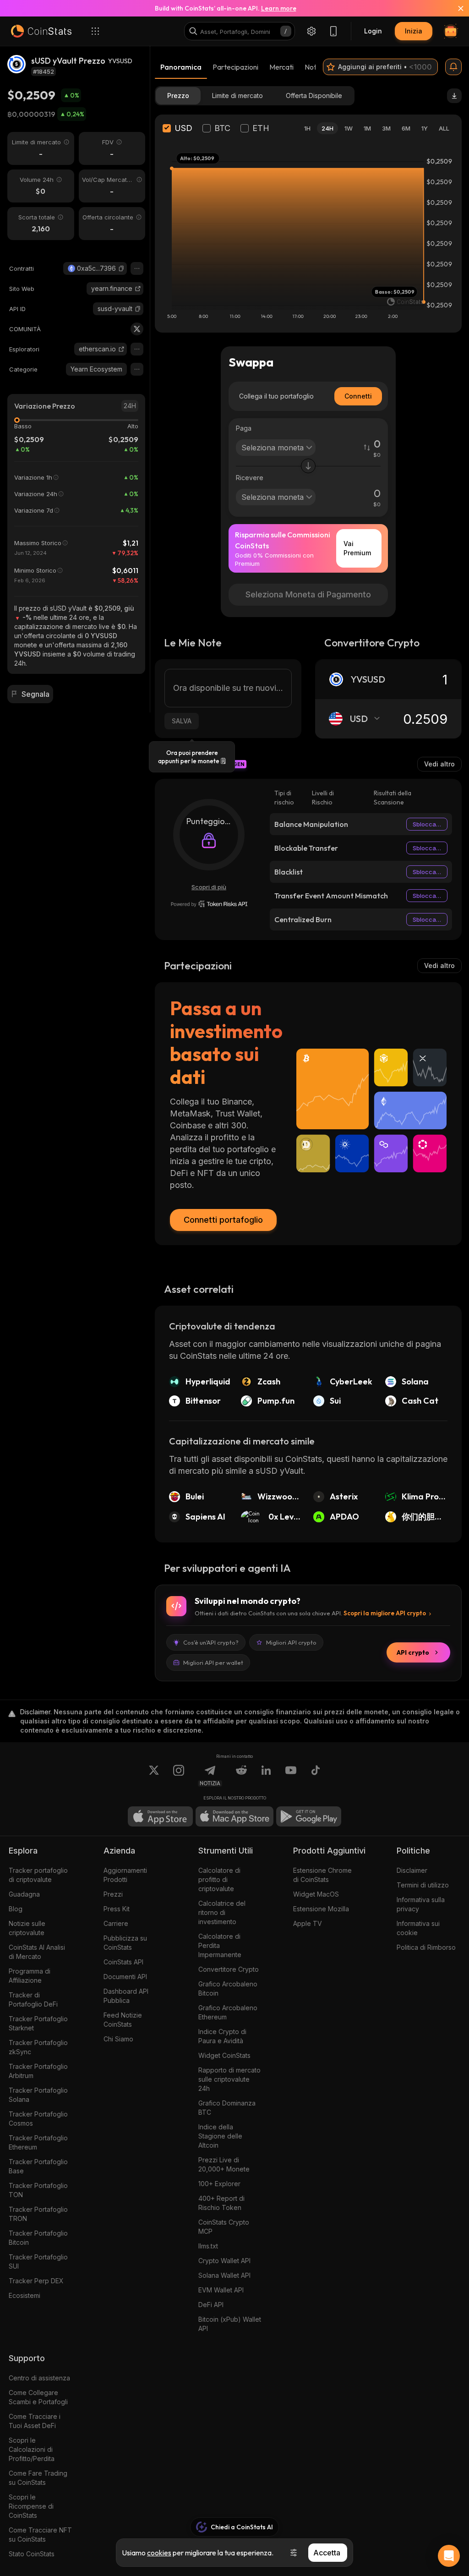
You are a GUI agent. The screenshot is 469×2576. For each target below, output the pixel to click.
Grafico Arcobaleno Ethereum (228, 2012)
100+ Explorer (219, 2184)
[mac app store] (234, 1816)
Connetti (358, 396)
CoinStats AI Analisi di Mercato (37, 1952)
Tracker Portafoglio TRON (38, 2214)
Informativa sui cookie (418, 1928)
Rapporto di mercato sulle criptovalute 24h (229, 2079)
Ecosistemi (25, 2295)
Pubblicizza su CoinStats (125, 1943)
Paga (244, 428)
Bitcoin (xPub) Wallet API (230, 2324)
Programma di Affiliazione (30, 1976)
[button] (121, 268)
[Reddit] (241, 1776)
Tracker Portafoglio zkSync (38, 2047)
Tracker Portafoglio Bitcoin (38, 2238)
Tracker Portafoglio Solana (38, 2095)
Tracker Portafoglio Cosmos (38, 2119)
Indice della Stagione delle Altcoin (220, 2136)
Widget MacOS (316, 1894)
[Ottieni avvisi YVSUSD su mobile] (453, 67)
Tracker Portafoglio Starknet (38, 2023)
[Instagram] (179, 1776)
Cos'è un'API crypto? (211, 1642)
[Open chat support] (449, 2556)
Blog (16, 1909)
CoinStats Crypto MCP (224, 2227)
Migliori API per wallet (213, 1663)
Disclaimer (412, 1870)
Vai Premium (357, 548)
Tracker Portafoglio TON (38, 2190)
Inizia (414, 31)
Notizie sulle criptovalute (27, 1928)
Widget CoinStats (224, 2055)
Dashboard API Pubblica (126, 1996)
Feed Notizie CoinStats (123, 2020)
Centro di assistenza (39, 2378)
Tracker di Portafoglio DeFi (33, 1999)
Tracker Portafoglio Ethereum (38, 2142)
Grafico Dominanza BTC (227, 2108)
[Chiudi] (455, 8)
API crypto (413, 1652)
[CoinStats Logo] (41, 31)
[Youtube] (291, 1776)
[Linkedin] (266, 1776)
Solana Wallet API (224, 2275)
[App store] (160, 1816)
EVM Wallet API (221, 2290)
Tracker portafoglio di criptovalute (38, 1875)
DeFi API (211, 2305)
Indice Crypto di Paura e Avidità (222, 2036)
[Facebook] (316, 1776)
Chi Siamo (118, 2039)
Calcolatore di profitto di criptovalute (219, 1879)
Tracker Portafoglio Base (38, 2166)
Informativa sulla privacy (421, 1904)
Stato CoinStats (32, 2554)
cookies (159, 2553)
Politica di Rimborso (426, 1947)
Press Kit (117, 1909)
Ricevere (250, 478)
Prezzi (113, 1894)
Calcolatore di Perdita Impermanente (220, 1945)
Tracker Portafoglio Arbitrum (38, 2071)
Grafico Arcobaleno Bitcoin (228, 1988)
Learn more (279, 8)
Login (373, 31)
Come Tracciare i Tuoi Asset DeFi (35, 2421)
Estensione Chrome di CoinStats (322, 1875)
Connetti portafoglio (223, 1220)
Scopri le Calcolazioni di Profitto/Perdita (32, 2449)
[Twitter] (137, 329)
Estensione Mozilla (321, 1909)
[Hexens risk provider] (209, 904)
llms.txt (208, 2246)
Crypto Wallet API (224, 2261)
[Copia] (121, 268)
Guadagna (24, 1894)
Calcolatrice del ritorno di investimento (222, 1912)
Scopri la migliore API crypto (385, 1613)
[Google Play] (309, 1816)
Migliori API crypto (291, 1642)
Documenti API (125, 1977)
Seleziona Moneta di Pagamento (308, 594)
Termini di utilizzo (423, 1885)
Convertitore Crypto (229, 1969)
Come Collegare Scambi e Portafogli (38, 2397)
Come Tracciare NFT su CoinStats (40, 2535)
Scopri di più (209, 887)
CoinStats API (123, 1962)
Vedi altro (439, 764)
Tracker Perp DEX (36, 2281)
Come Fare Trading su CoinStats (38, 2478)
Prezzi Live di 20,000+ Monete (224, 2164)
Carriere (116, 1923)
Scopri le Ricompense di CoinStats (31, 2506)
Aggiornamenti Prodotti (125, 1875)
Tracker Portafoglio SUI (38, 2262)
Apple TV (308, 1923)
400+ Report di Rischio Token (221, 2203)
